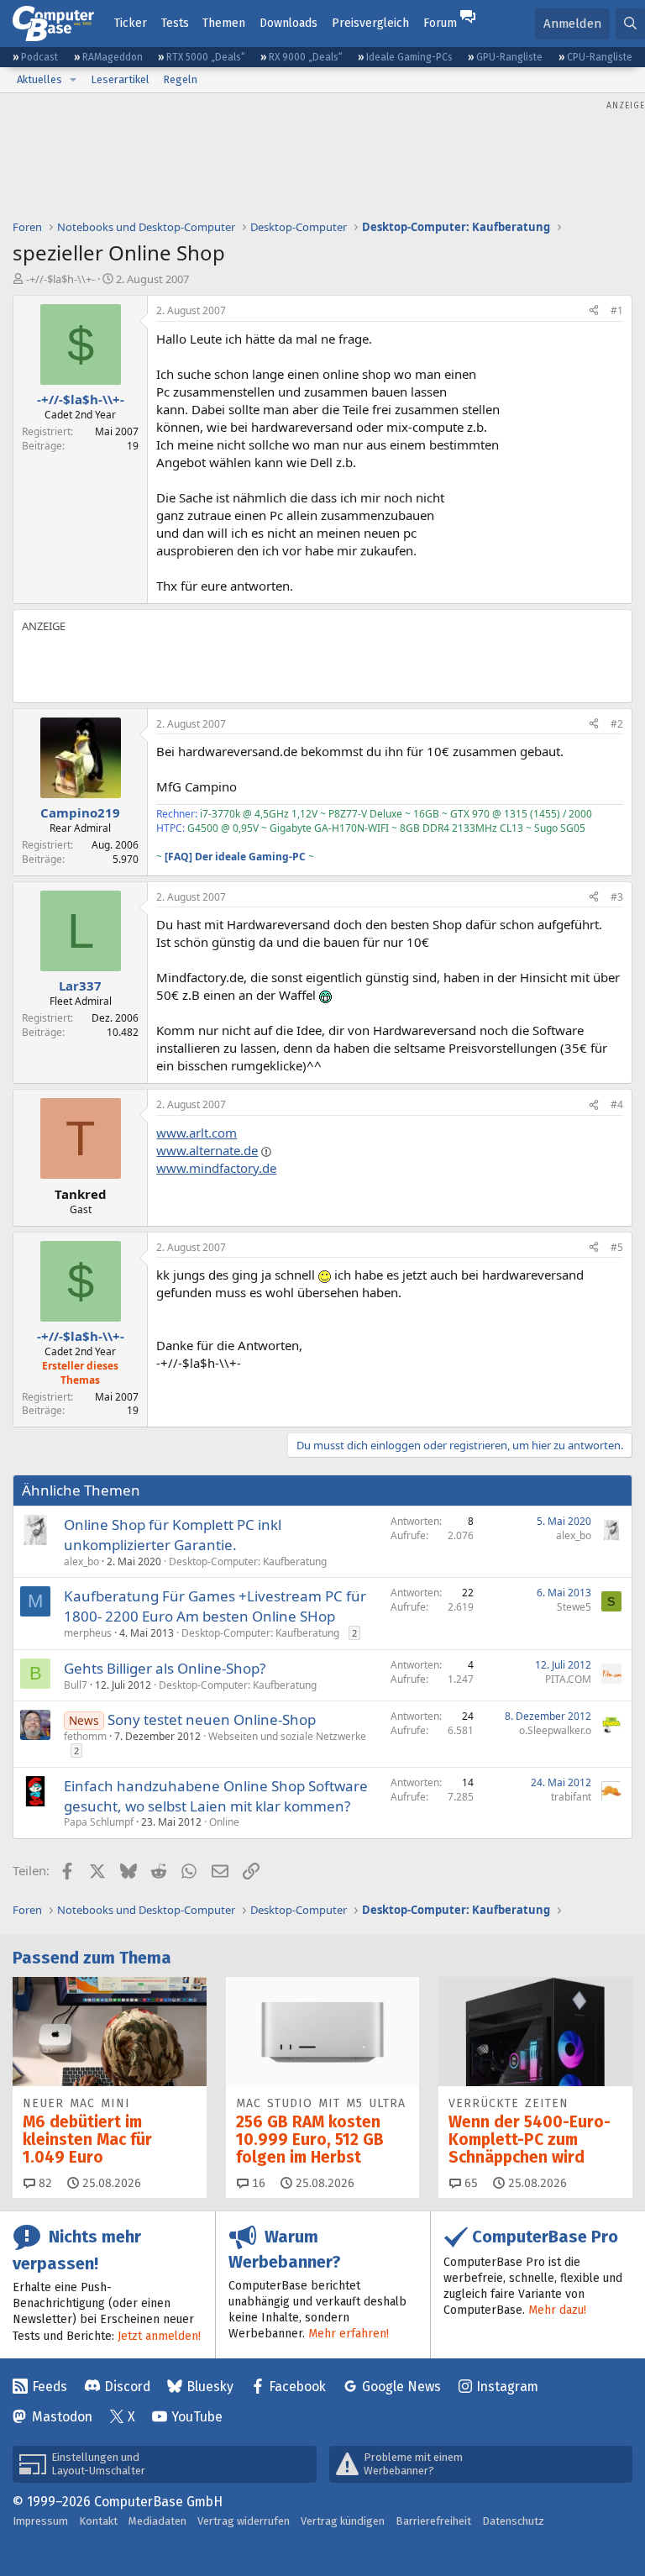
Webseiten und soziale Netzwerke (287, 1736)
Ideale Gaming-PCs (409, 57)
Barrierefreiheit (433, 2521)
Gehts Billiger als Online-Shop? (165, 1668)
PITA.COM (568, 1679)
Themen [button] (224, 23)
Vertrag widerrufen (244, 2521)
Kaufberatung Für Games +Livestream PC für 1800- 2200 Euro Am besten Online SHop (215, 1606)
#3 (617, 897)
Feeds (50, 2387)
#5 (617, 1247)
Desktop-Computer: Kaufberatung (248, 1561)
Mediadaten (157, 2521)
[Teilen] (594, 311)
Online (224, 1822)
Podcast (39, 57)
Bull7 (76, 1685)
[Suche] (630, 24)
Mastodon (62, 2417)
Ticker (131, 23)
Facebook (297, 2387)
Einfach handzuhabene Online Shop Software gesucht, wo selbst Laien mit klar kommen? (216, 1796)
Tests (175, 23)
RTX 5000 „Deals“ (206, 57)
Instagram (507, 2387)
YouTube (197, 2417)
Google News (401, 2387)
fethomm (85, 1736)
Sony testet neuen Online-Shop (212, 1719)
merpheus (88, 1633)
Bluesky (210, 2387)
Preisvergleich (370, 23)
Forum (440, 23)
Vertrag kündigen (343, 2521)
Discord (127, 2387)
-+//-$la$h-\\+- (60, 279)
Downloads (288, 23)
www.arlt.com (197, 1133)
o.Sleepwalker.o (555, 1730)
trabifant (571, 1797)
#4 (617, 1104)
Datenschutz (513, 2521)
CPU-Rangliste (600, 57)
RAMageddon (113, 57)
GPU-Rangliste (509, 57)
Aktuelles (39, 79)
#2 (617, 724)
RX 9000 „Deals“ (306, 57)
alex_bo (81, 1561)
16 (257, 2183)
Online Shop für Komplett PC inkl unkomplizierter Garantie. (173, 1535)
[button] (73, 80)
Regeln (180, 79)
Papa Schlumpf (99, 1822)
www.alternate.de (207, 1150)
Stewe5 (574, 1607)
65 (469, 2183)
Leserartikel (120, 79)
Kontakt (98, 2521)
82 (44, 2183)
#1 (617, 310)
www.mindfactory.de (216, 1168)
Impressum (40, 2521)
